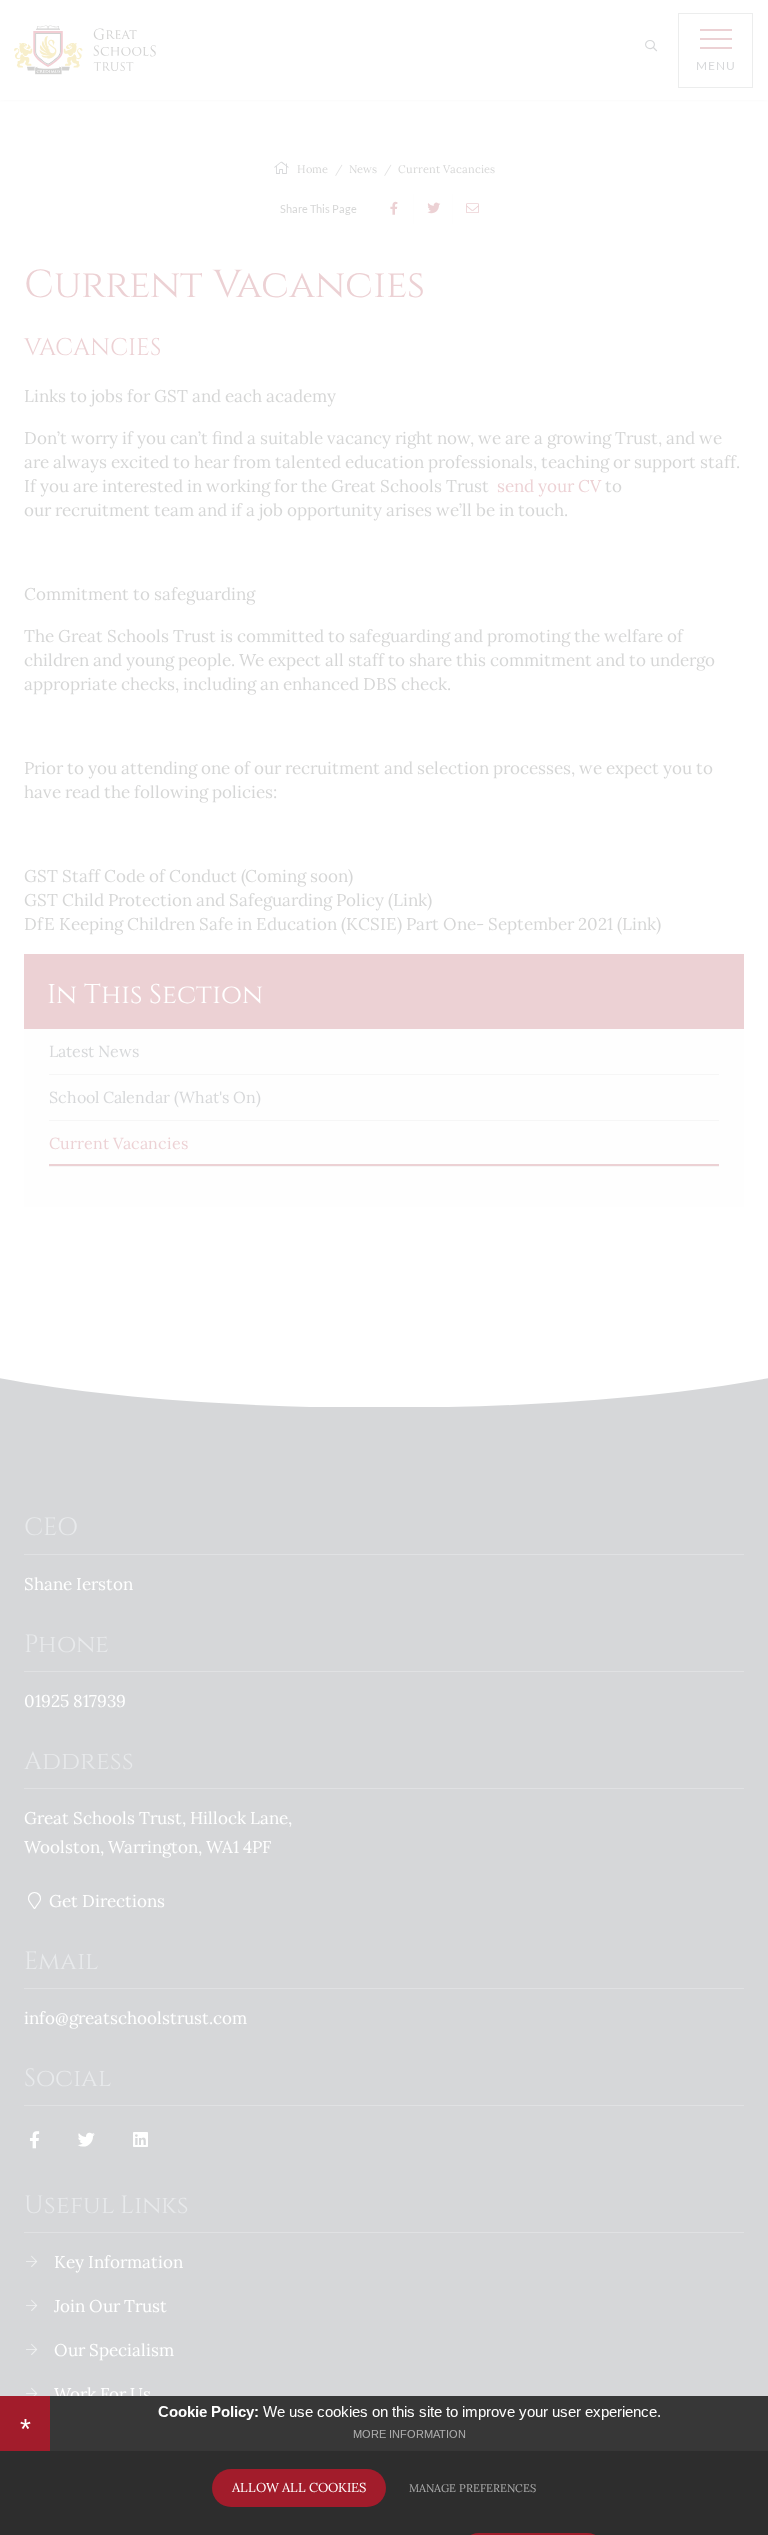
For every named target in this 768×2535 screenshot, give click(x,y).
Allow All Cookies (299, 2487)
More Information (409, 2434)
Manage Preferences (472, 2488)
